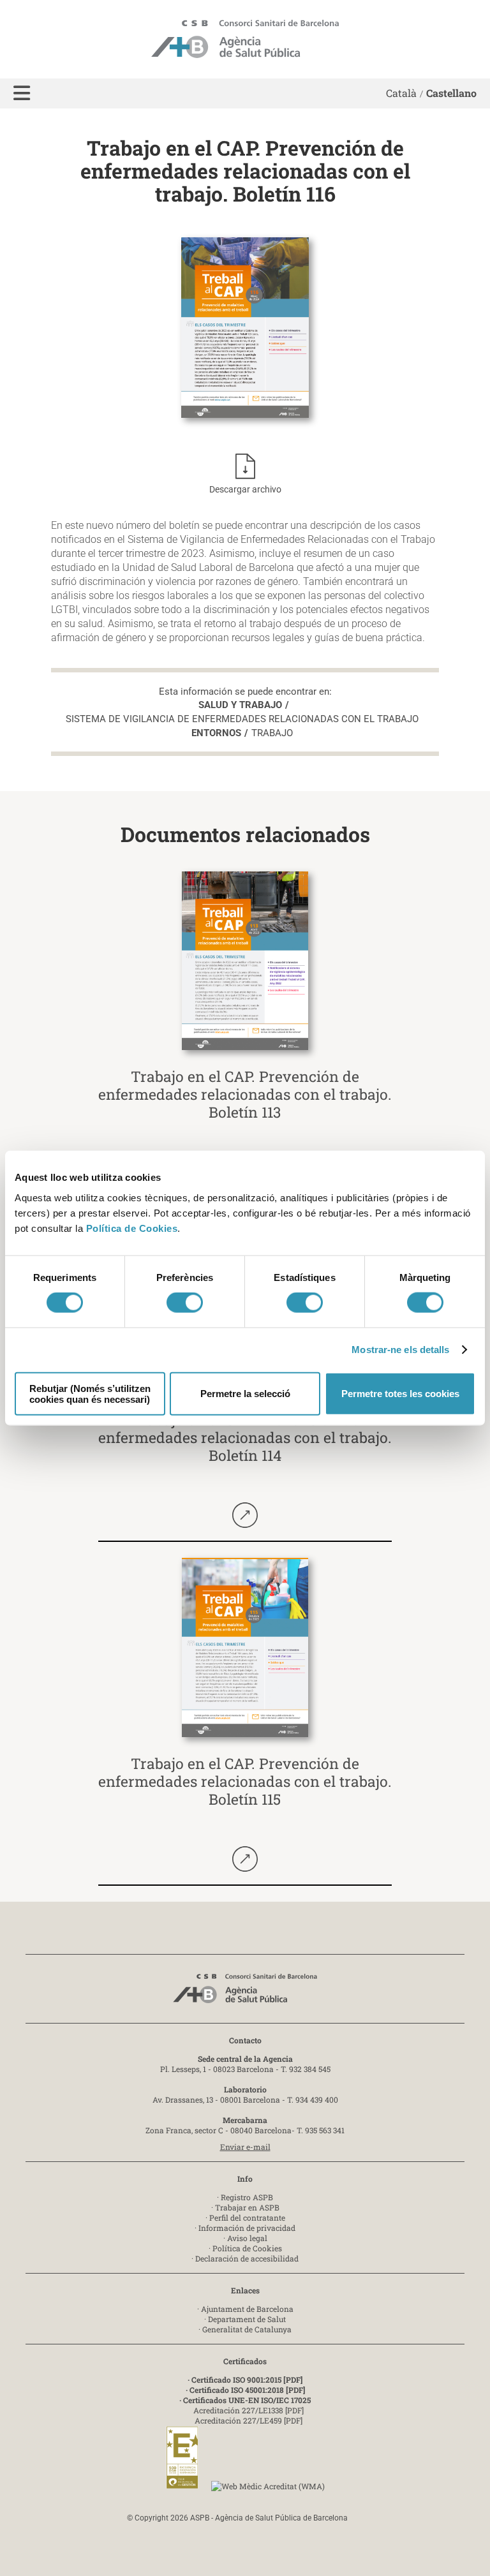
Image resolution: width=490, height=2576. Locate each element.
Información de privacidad (247, 2228)
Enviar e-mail (245, 2147)
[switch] (185, 1303)
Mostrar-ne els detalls (400, 1350)
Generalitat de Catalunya (247, 2329)
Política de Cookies (132, 1228)
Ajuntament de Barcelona (247, 2309)
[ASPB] (245, 1992)
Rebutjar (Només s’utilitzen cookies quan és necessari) (90, 1393)
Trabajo (272, 733)
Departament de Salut (247, 2319)
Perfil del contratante (247, 2217)
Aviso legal (247, 2238)
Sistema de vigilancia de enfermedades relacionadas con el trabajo (242, 719)
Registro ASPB (247, 2197)
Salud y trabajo (240, 705)
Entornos (216, 733)
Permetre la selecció (245, 1394)
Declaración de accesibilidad (247, 2258)
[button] (22, 93)
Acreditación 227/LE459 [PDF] (249, 2420)
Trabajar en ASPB (247, 2207)
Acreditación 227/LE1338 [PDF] (249, 2410)
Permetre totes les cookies (400, 1394)
